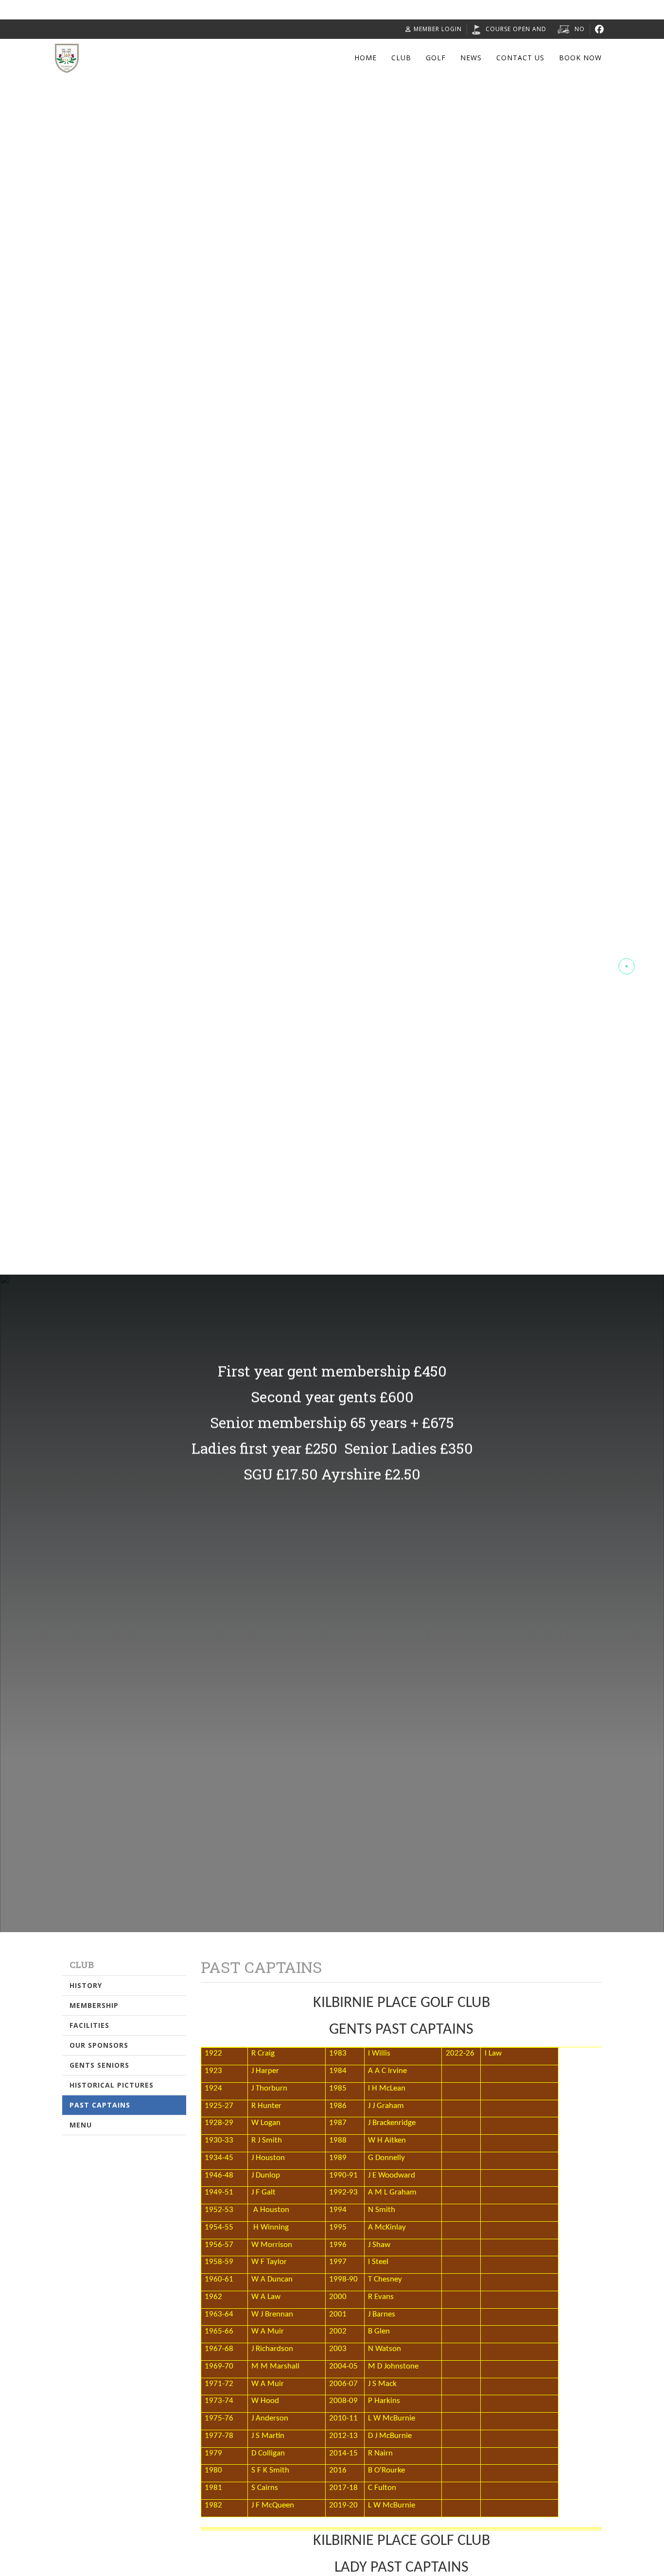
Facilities (89, 2025)
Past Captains (100, 2105)
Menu (81, 2125)
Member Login (438, 29)
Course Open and (516, 29)
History (86, 1985)
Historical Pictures (112, 2085)
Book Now (580, 58)
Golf (436, 58)
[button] (627, 931)
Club (401, 58)
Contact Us (520, 58)
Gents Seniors (99, 2065)
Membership (94, 2005)
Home (366, 58)
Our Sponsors (99, 2045)
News (471, 58)
